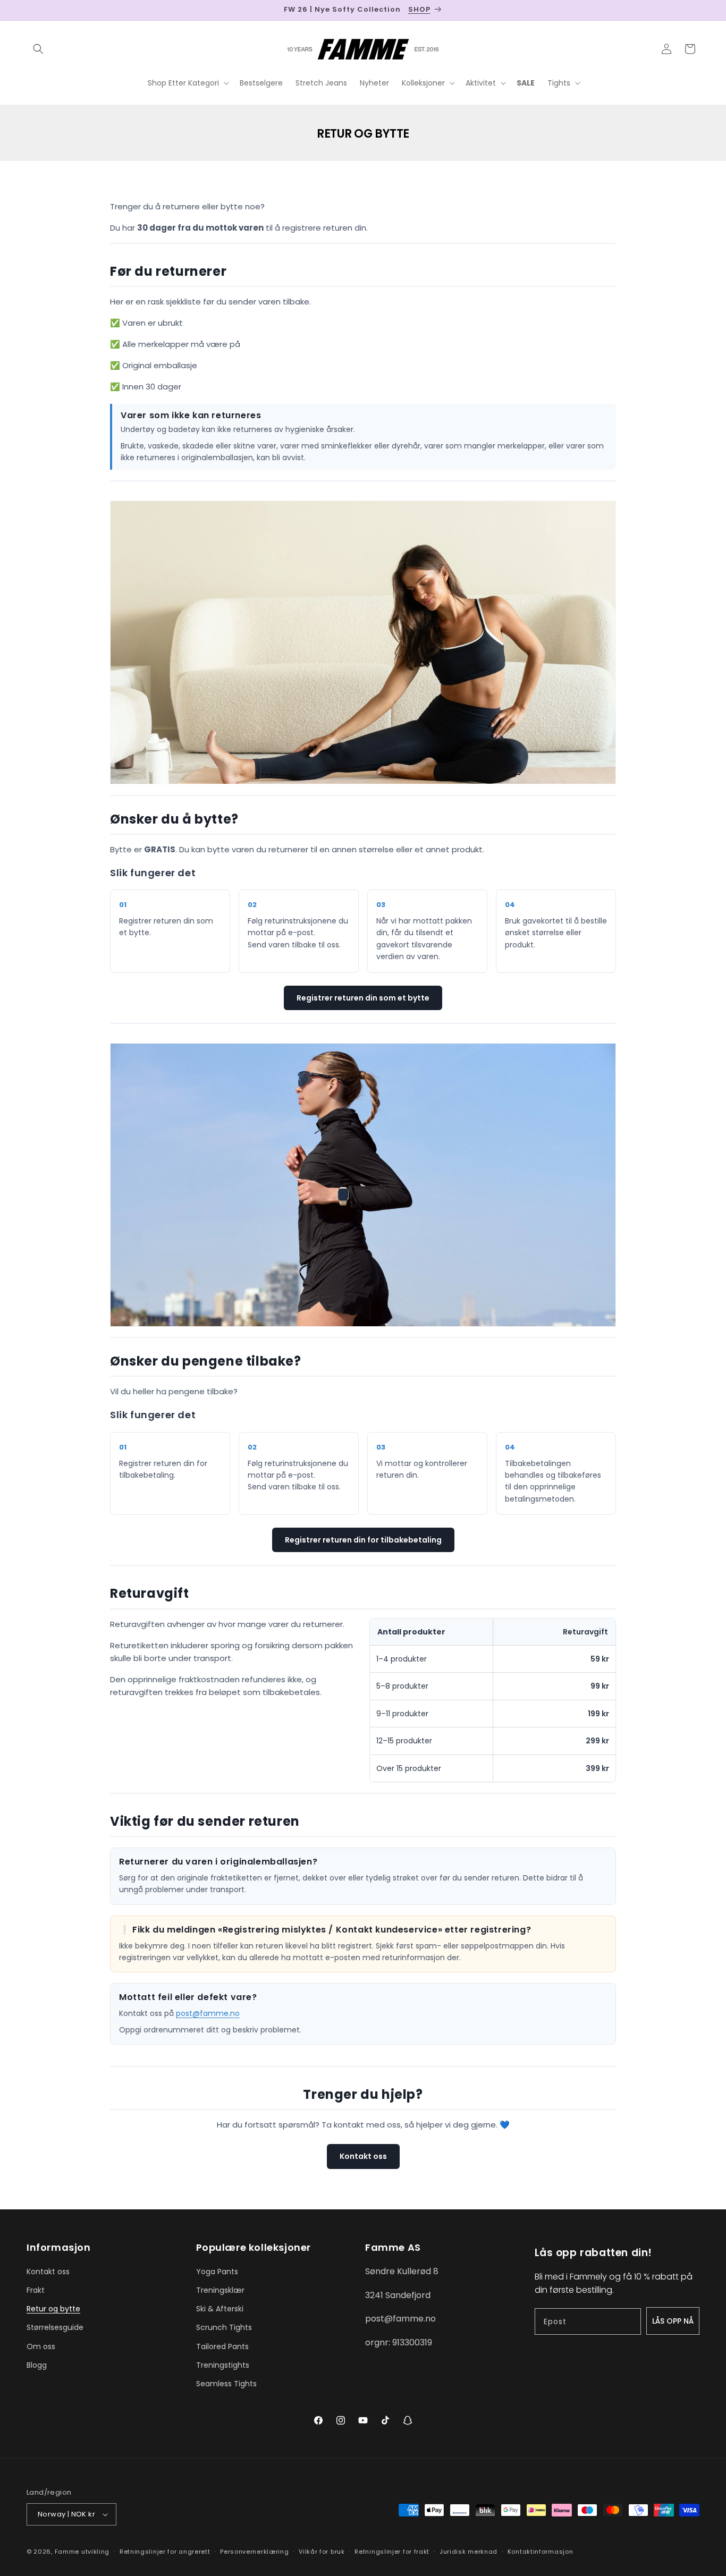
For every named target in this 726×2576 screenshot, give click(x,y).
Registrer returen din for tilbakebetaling (363, 1540)
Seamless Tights (226, 2384)
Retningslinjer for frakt (392, 2552)
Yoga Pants (217, 2272)
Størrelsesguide (55, 2327)
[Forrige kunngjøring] (30, 10)
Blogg (37, 2365)
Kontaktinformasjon (541, 2552)
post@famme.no (208, 2013)
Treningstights (223, 2365)
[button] (38, 49)
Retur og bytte (53, 2309)
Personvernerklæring (254, 2552)
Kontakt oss (363, 2156)
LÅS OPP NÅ (673, 2321)
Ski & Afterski (220, 2309)
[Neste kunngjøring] (696, 10)
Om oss (41, 2346)
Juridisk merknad (468, 2552)
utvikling (95, 2552)
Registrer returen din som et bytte (363, 998)
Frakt (36, 2290)
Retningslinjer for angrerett (165, 2552)
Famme (67, 2552)
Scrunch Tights (224, 2327)
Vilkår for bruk (322, 2552)
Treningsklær (220, 2290)
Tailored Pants (222, 2346)
